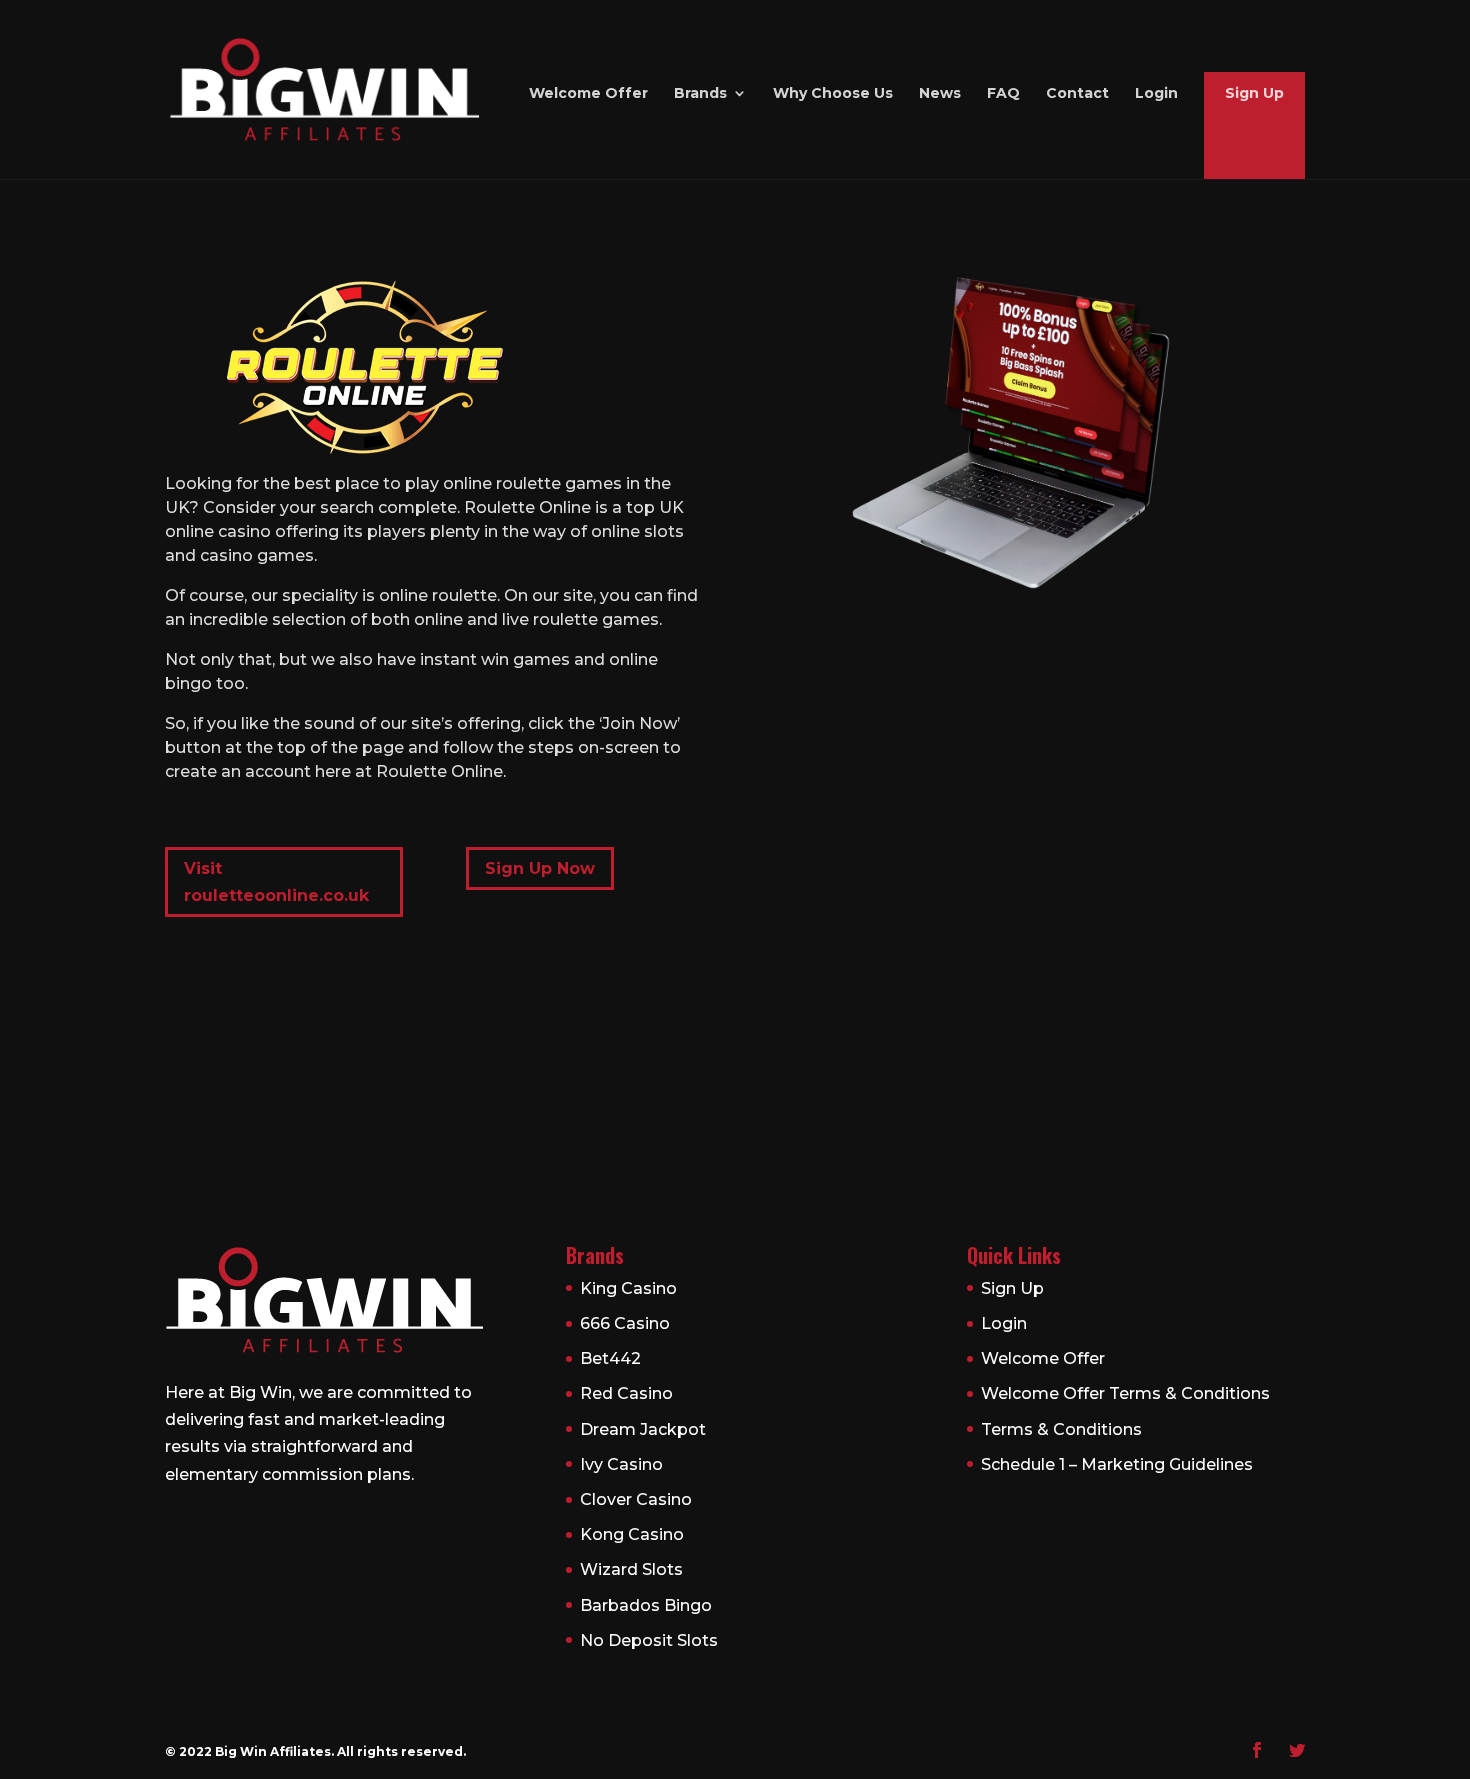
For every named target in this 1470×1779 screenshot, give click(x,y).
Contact (1077, 94)
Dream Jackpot (643, 1429)
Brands (700, 94)
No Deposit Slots (649, 1640)
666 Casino (625, 1323)
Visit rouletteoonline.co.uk (276, 882)
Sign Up (1254, 94)
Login (1156, 94)
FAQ (1003, 94)
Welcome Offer (588, 94)
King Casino (628, 1288)
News (940, 94)
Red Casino (626, 1393)
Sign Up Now (540, 868)
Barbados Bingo (646, 1605)
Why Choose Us (833, 94)
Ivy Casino (621, 1464)
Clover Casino (636, 1499)
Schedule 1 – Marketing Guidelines (1117, 1464)
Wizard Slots (631, 1569)
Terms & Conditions (1061, 1429)
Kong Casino (632, 1534)
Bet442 (610, 1358)
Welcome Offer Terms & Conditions (1125, 1393)
